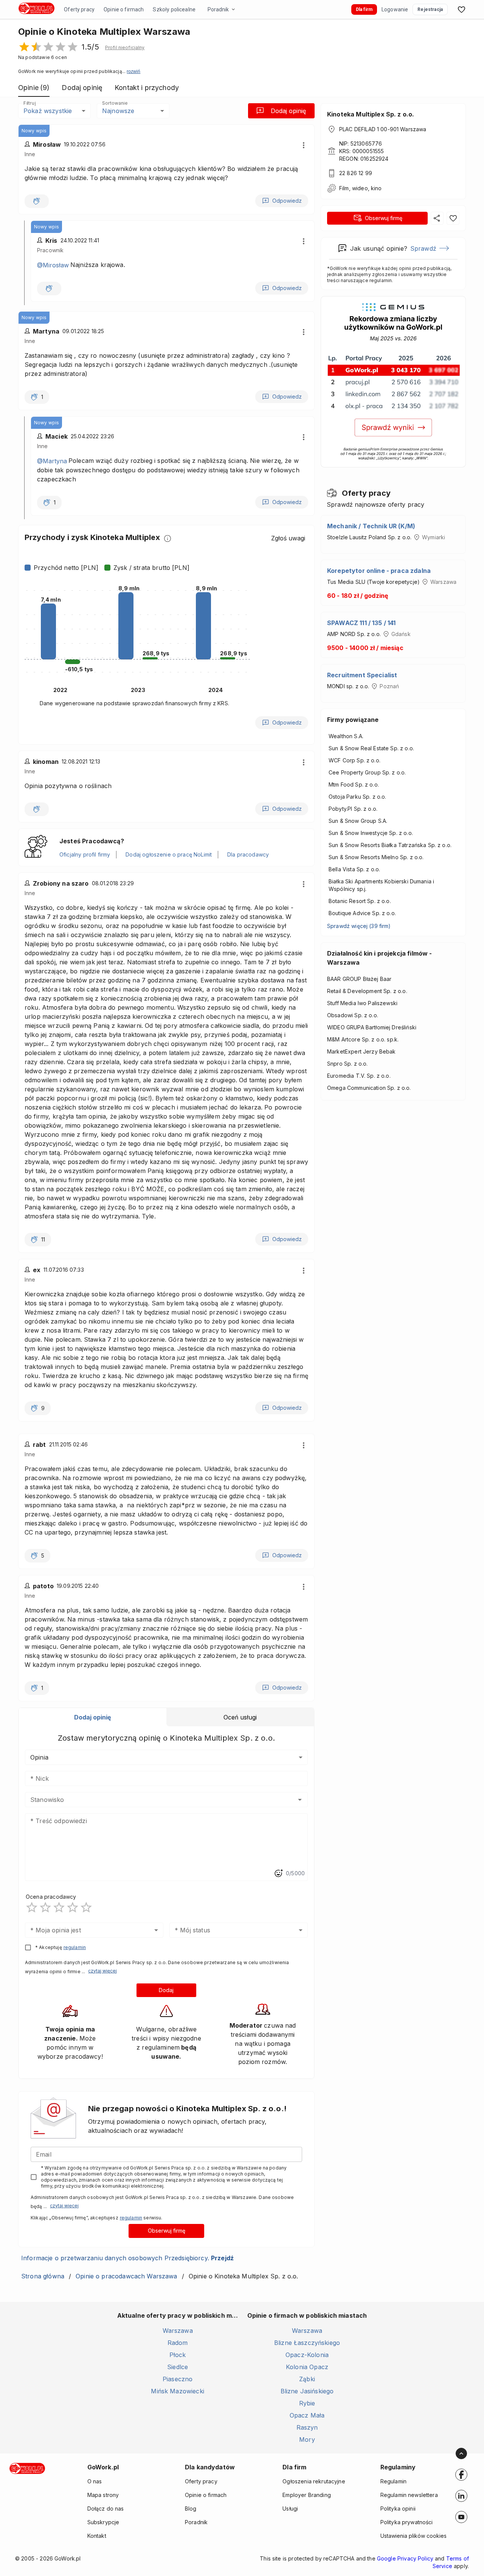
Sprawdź (423, 248)
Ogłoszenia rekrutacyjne (314, 2481)
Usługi (290, 2508)
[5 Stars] (86, 1907)
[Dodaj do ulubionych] (453, 218)
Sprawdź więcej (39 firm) (359, 926)
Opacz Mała (307, 2415)
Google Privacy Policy (405, 2558)
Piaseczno (178, 2379)
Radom (178, 2343)
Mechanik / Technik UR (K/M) (371, 526)
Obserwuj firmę (167, 2231)
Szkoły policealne (174, 9)
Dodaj (166, 1990)
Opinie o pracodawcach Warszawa (126, 2276)
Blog (191, 2508)
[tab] (93, 1717)
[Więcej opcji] (304, 145)
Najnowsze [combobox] (118, 111)
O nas (95, 2481)
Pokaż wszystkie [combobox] (48, 111)
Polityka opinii (398, 2508)
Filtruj (29, 103)
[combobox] (155, 1800)
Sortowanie (115, 103)
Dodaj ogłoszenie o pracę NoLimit (169, 854)
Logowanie (395, 9)
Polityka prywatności (407, 2522)
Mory (307, 2439)
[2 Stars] (45, 1907)
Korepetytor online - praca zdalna (379, 571)
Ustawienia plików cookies (413, 2536)
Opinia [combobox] (39, 1757)
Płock (178, 2355)
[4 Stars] (73, 1907)
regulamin (75, 1947)
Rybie (307, 2403)
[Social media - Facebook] (461, 2475)
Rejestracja (430, 9)
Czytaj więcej (102, 1971)
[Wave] (37, 201)
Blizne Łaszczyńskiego (307, 2343)
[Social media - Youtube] (461, 2517)
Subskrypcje (103, 2522)
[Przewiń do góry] (461, 2453)
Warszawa (178, 2331)
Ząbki (307, 2379)
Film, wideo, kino (361, 188)
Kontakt (97, 2536)
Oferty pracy (79, 9)
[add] (461, 2475)
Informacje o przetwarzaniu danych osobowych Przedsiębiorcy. (127, 2258)
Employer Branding (307, 2495)
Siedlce (178, 2367)
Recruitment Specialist (362, 675)
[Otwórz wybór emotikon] (278, 1873)
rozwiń (133, 71)
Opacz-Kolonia (307, 2355)
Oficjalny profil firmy (85, 854)
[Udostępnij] (437, 218)
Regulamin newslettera (409, 2495)
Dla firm (364, 9)
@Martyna (52, 461)
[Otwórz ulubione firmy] (461, 9)
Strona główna (43, 2276)
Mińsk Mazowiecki (177, 2391)
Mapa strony (103, 2495)
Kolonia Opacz (307, 2367)
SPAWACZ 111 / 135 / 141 (361, 623)
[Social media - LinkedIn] (461, 2496)
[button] (125, 48)
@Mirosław (53, 265)
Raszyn (307, 2427)
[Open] (300, 1800)
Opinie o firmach (124, 9)
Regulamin (393, 2481)
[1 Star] (32, 1907)
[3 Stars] (59, 1907)
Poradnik (218, 9)
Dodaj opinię (288, 111)
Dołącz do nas (106, 2508)
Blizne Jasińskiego (307, 2391)
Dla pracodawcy (248, 854)
